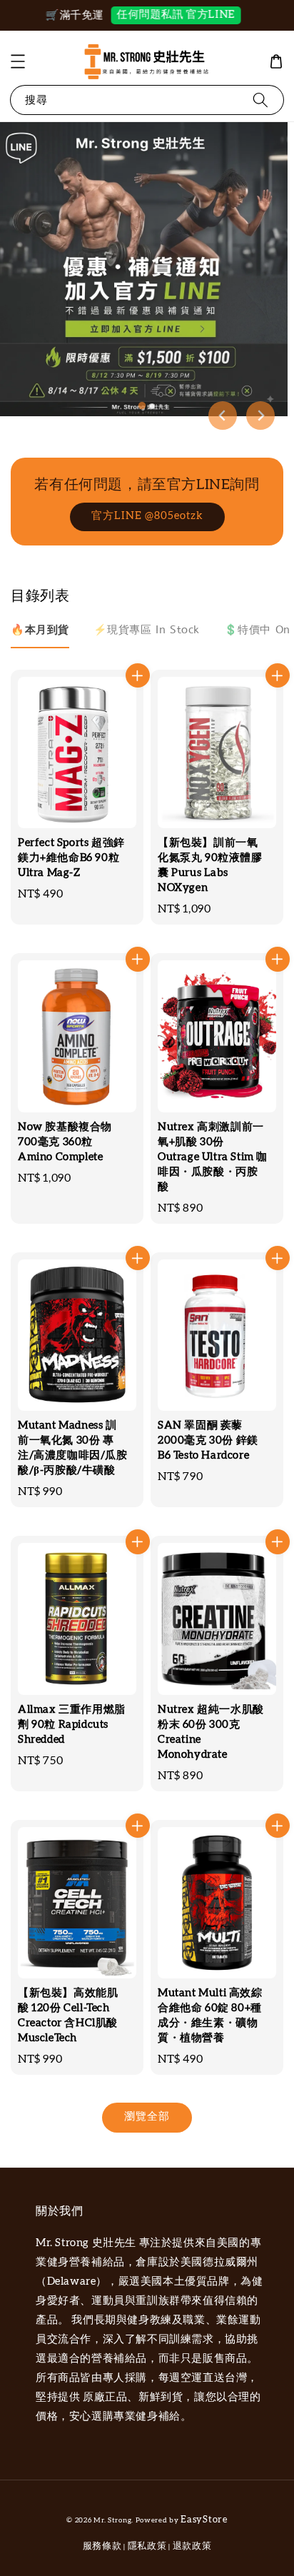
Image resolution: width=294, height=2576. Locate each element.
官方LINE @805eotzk (147, 516)
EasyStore (204, 2520)
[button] (18, 61)
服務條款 (102, 2546)
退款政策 (192, 2546)
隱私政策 (147, 2546)
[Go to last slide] (223, 416)
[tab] (142, 406)
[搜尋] (260, 100)
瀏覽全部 (147, 2117)
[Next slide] (260, 416)
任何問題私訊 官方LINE (163, 15)
